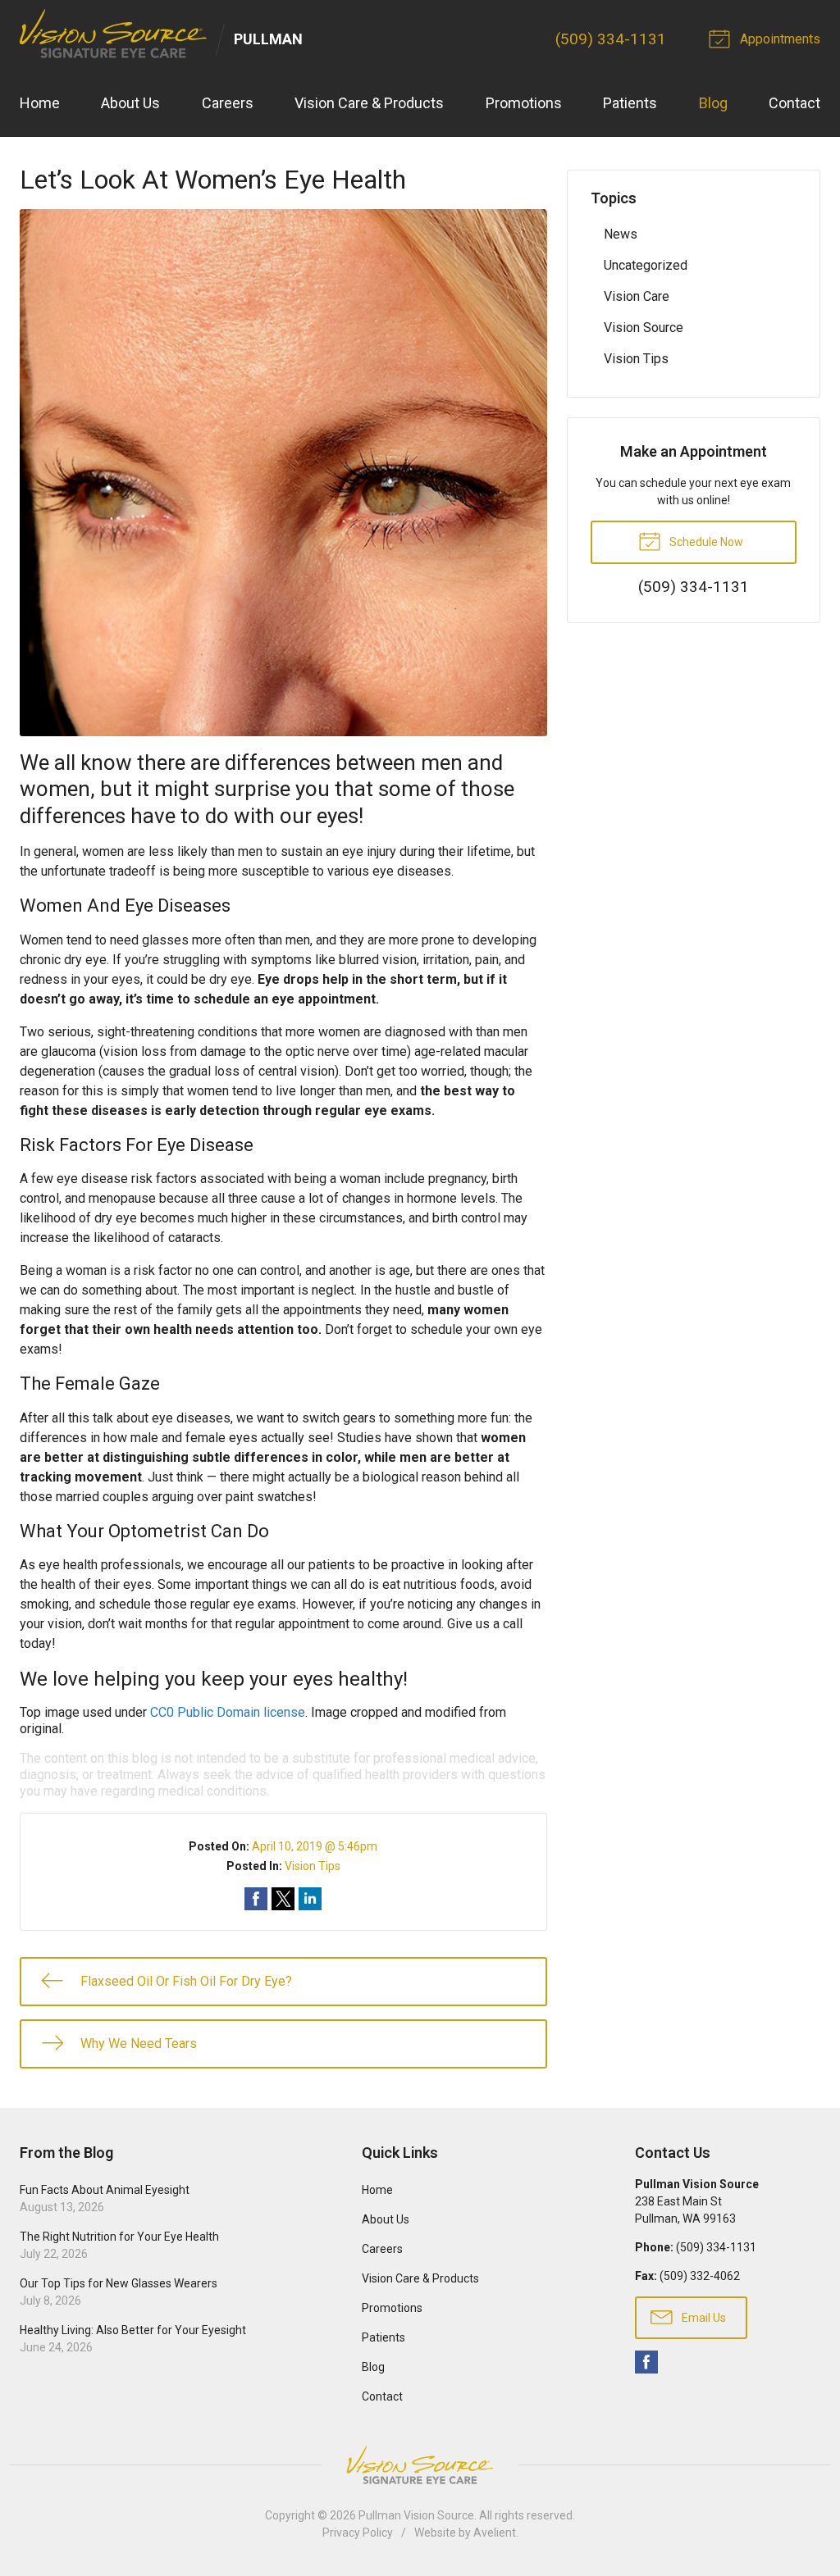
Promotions (524, 103)
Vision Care (637, 296)
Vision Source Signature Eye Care (420, 2465)
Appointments (778, 39)
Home (40, 103)
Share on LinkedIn (310, 1899)
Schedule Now (705, 542)
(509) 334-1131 (611, 39)
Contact (794, 103)
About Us (130, 103)
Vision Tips (313, 1866)
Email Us (703, 2318)
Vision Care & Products (369, 103)
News (621, 234)
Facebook (646, 2362)
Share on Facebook (256, 1899)
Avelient (495, 2533)
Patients (630, 103)
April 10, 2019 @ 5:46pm (315, 1846)
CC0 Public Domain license (228, 1712)
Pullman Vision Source (416, 2515)
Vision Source (644, 328)
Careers (228, 103)
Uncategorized (646, 265)
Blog (713, 103)
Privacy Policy (358, 2533)
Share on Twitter (283, 1899)
